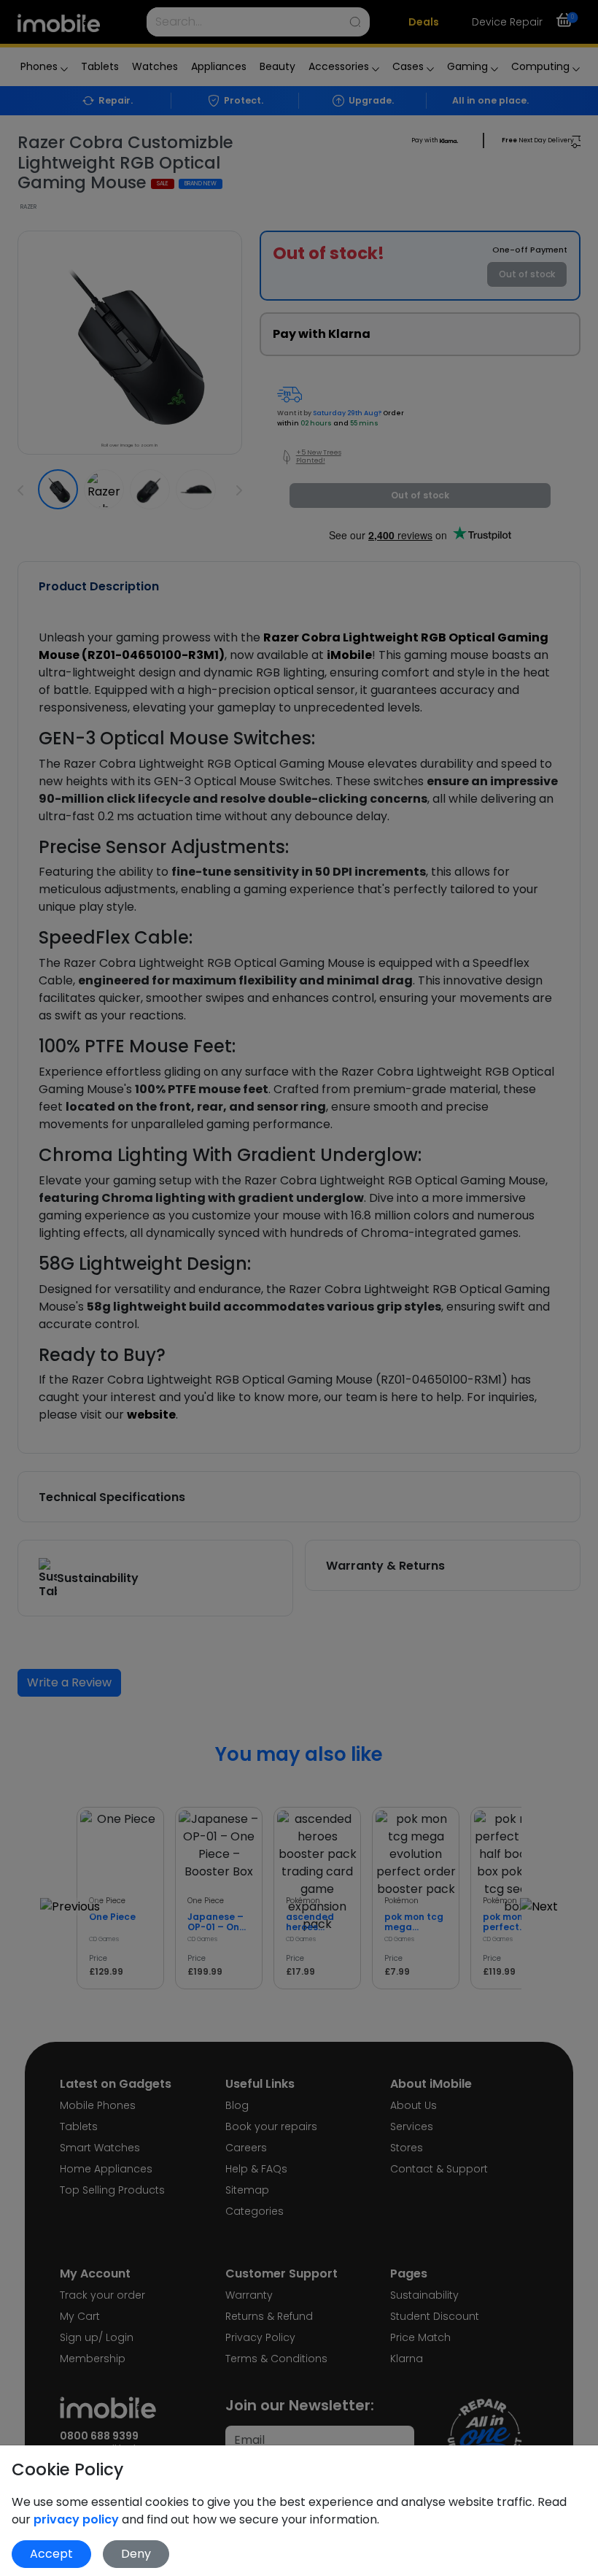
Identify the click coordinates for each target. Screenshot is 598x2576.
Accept (51, 2554)
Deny (136, 2554)
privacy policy (78, 2519)
